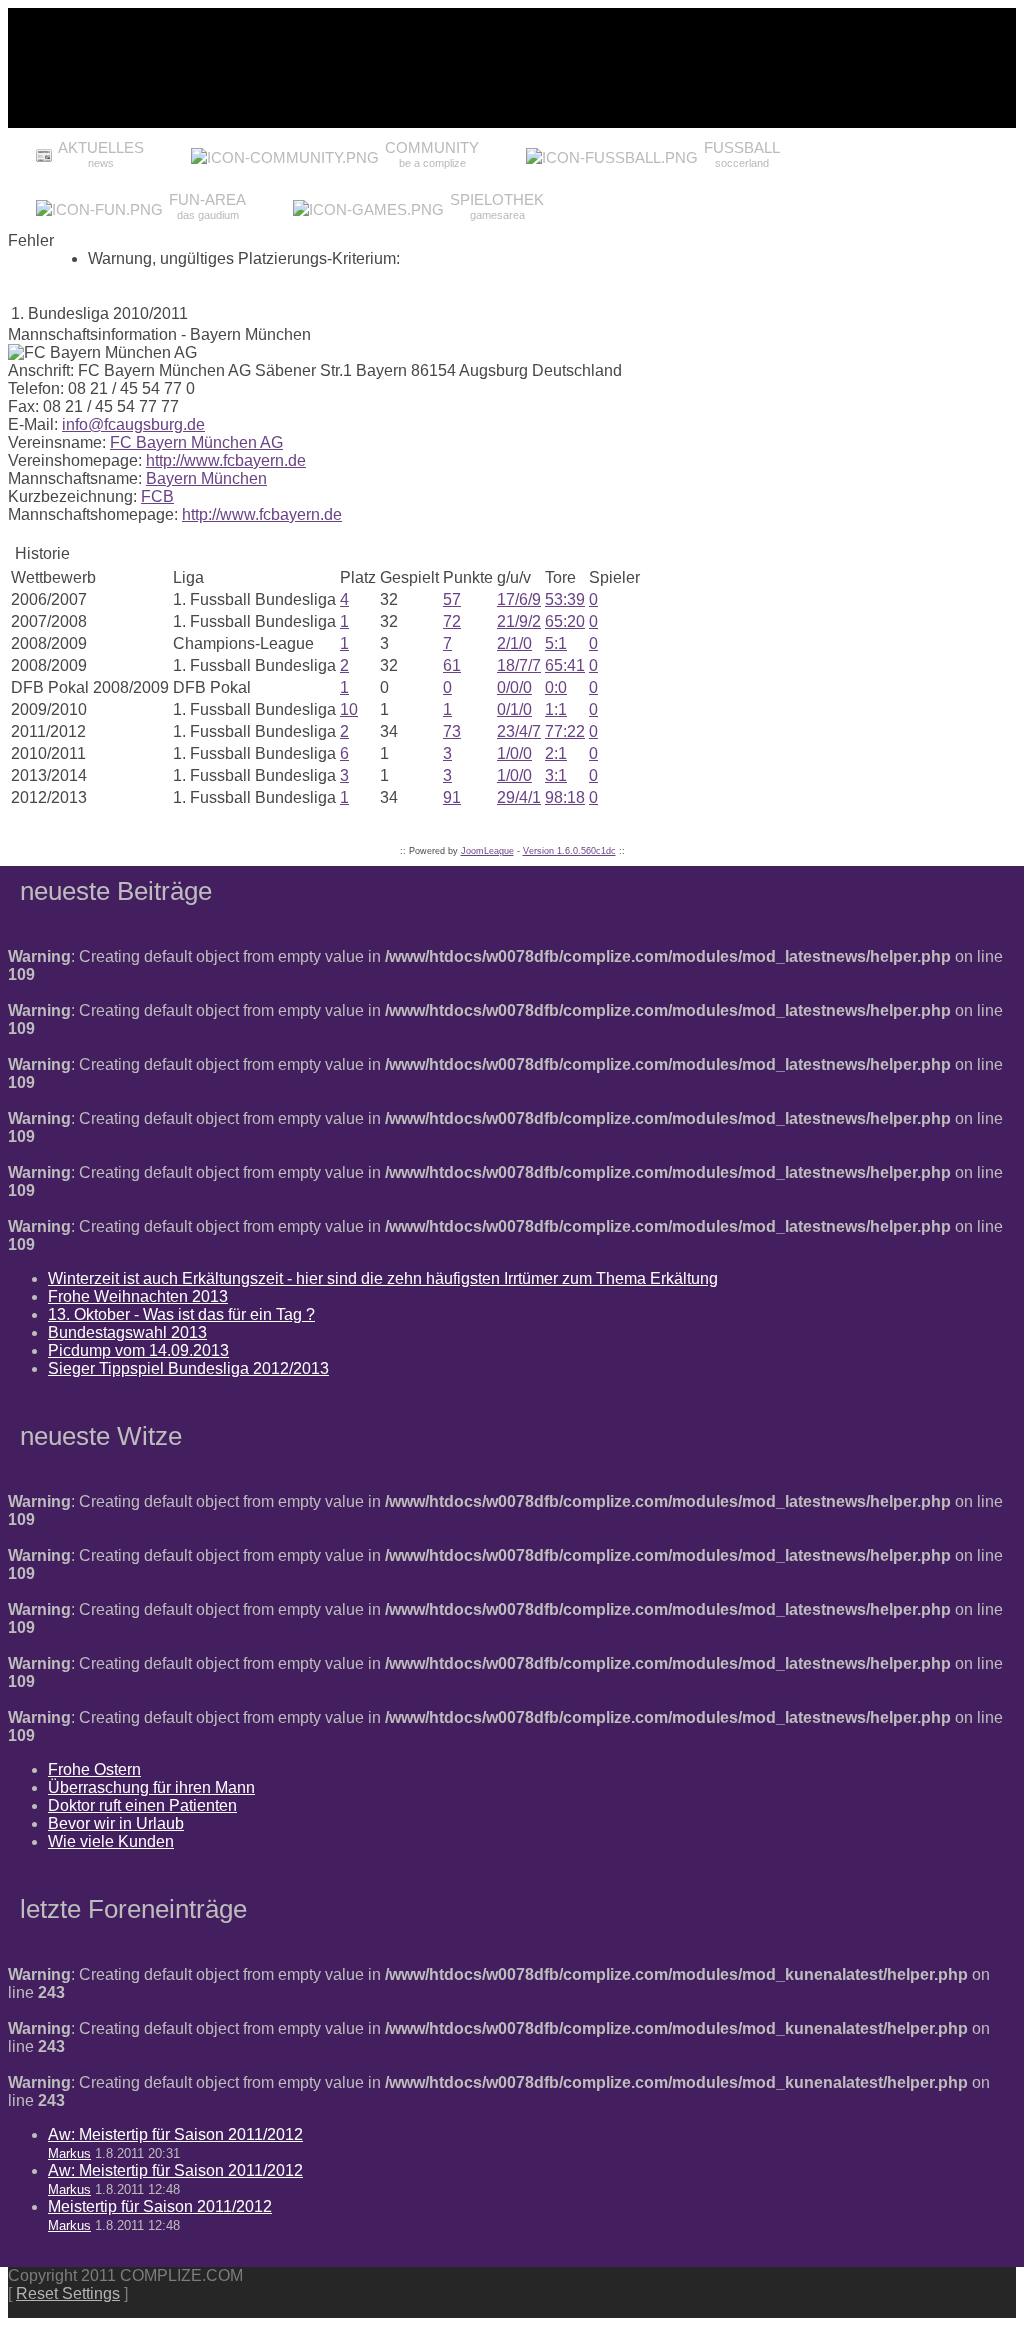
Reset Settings (68, 2293)
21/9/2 (519, 621)
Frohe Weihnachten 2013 (138, 1296)
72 (452, 621)
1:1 (556, 709)
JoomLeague (487, 851)
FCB (157, 496)
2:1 (556, 753)
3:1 (556, 775)
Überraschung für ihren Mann (151, 1787)
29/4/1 (519, 797)
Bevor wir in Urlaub (116, 1823)
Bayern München (206, 478)
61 (452, 665)
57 (452, 599)
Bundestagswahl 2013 (127, 1332)
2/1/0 (514, 643)
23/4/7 (519, 731)
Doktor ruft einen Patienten (142, 1805)
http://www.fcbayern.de (226, 460)
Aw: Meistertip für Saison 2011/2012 (175, 2134)
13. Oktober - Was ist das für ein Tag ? (181, 1314)
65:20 (565, 621)
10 (349, 709)
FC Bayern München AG (196, 442)
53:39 (565, 599)
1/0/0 (514, 753)
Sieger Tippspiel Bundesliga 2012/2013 (188, 1368)
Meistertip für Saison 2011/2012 (160, 2206)
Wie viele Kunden (111, 1841)
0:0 (556, 687)
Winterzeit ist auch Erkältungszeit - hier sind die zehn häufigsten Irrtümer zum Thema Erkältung (383, 1278)
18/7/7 (519, 665)
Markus (69, 2153)
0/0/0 (514, 687)
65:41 (565, 665)
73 (452, 731)
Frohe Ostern (94, 1769)
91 (452, 797)
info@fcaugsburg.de (133, 424)
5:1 (556, 643)
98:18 (565, 797)
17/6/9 (519, 599)
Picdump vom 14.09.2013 (138, 1350)
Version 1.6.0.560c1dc (569, 851)
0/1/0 (514, 709)
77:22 (565, 731)
